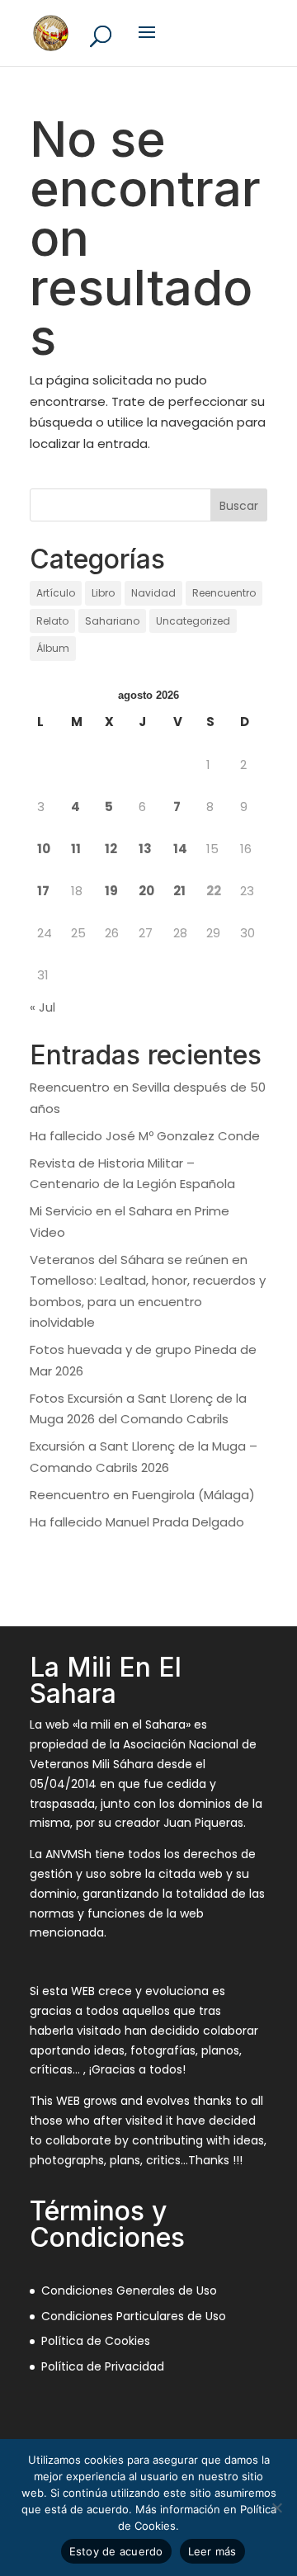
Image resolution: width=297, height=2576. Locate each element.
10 (44, 849)
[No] (276, 2508)
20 (146, 891)
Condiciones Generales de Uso (129, 2291)
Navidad (153, 593)
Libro (103, 593)
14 (180, 849)
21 (179, 891)
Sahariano (112, 621)
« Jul (42, 1007)
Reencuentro (224, 593)
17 (43, 891)
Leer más (212, 2551)
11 (76, 849)
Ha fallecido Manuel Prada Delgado (137, 1522)
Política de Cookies (96, 2341)
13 (145, 849)
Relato (52, 621)
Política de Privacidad (103, 2366)
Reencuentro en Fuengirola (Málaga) (142, 1495)
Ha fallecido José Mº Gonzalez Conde (145, 1136)
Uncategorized (193, 621)
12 (111, 849)
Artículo (56, 593)
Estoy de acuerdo (116, 2551)
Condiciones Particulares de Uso (134, 2316)
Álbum (53, 648)
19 (111, 891)
